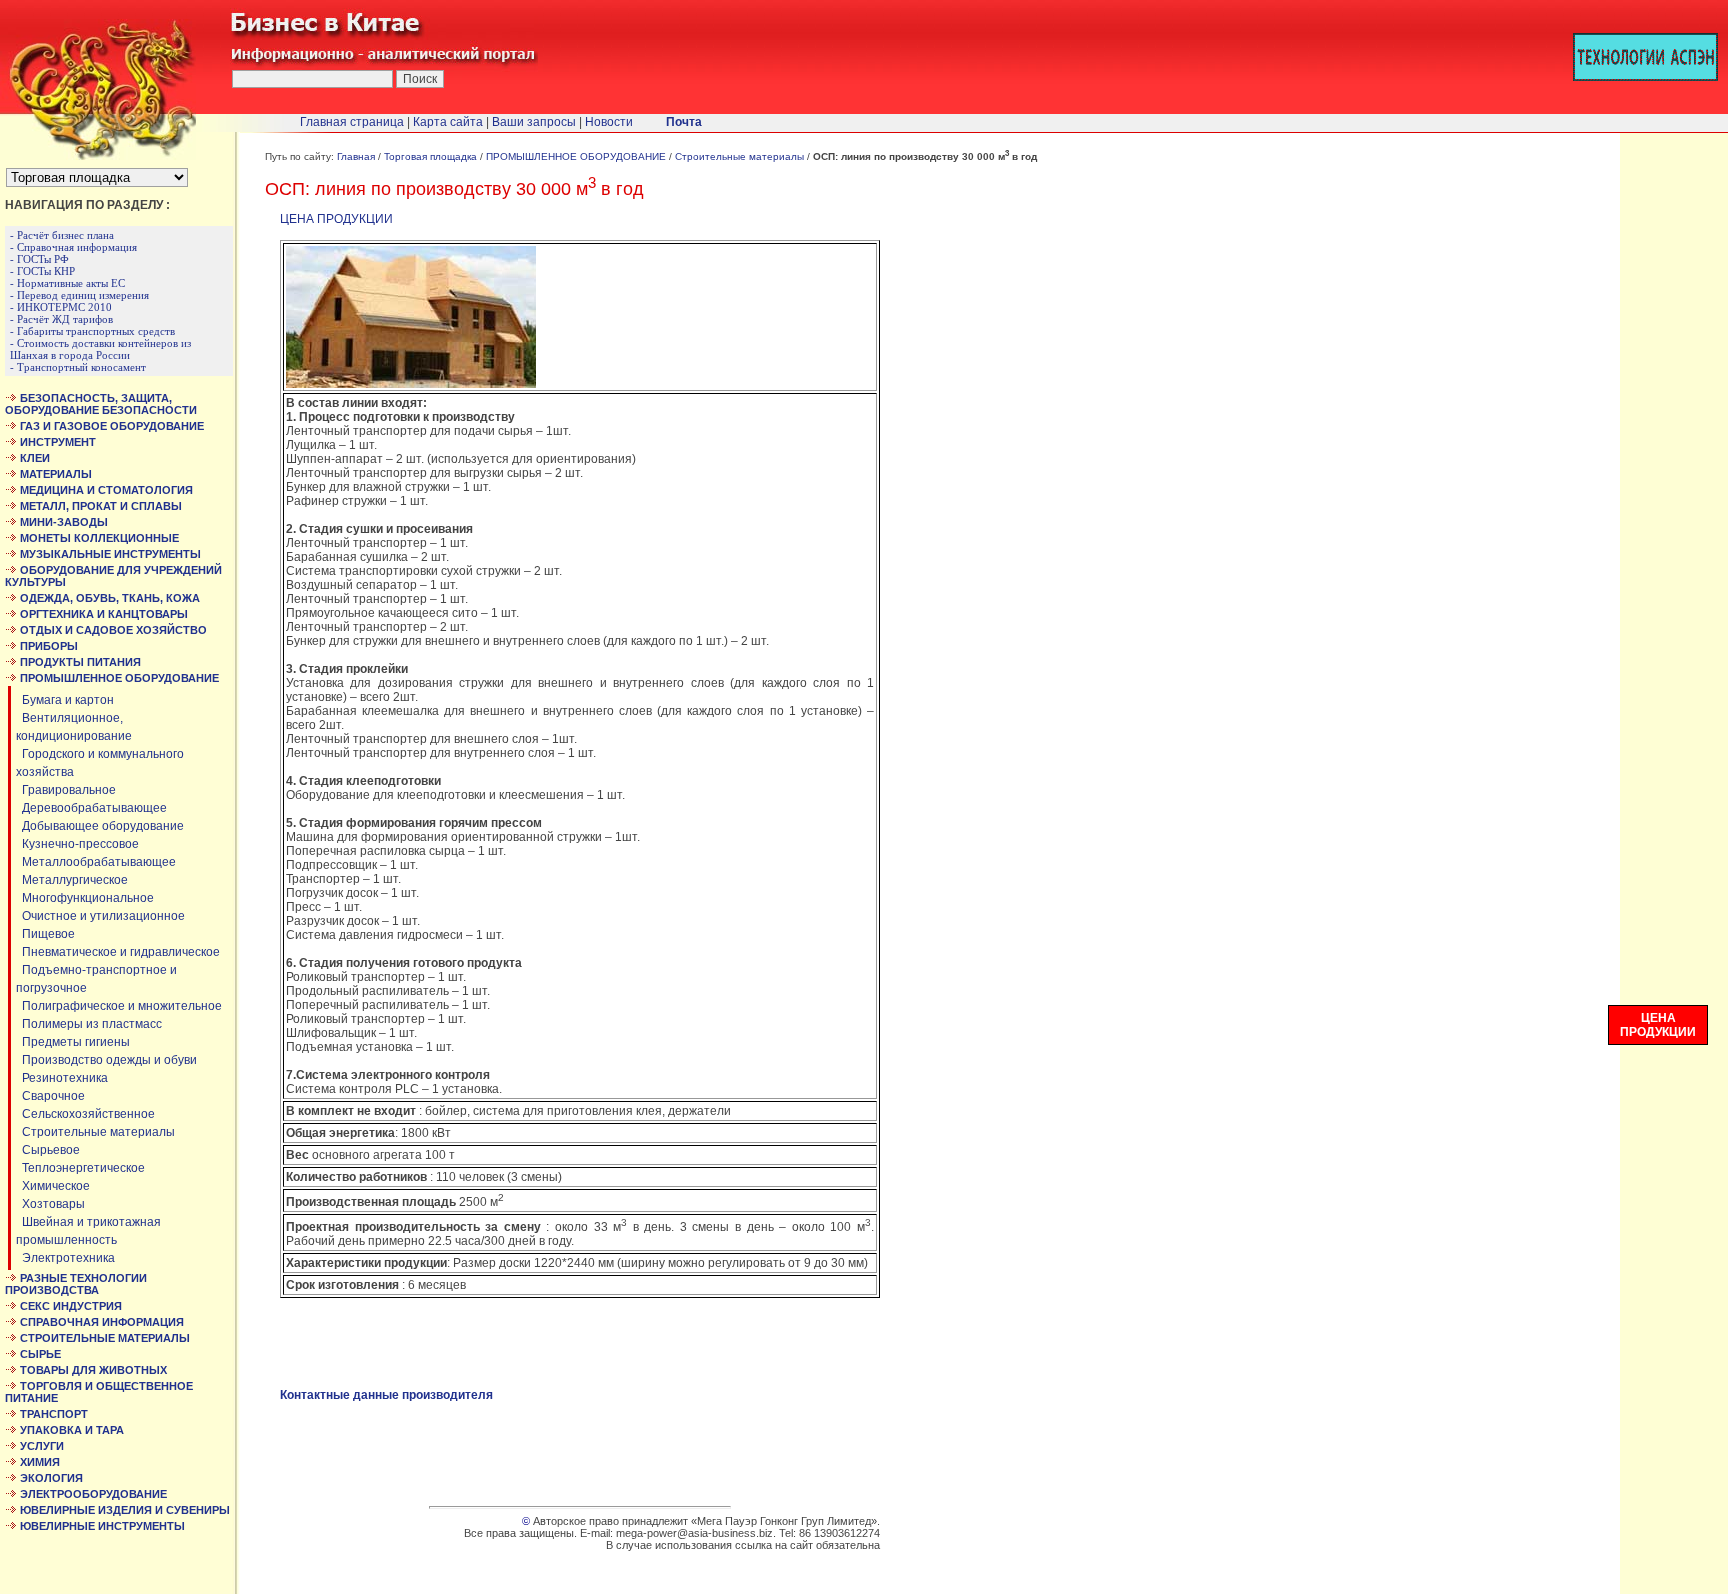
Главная (356, 156)
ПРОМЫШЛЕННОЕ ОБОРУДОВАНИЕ (576, 156)
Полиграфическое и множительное (119, 1006)
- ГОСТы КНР (42, 271)
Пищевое (45, 934)
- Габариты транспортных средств (92, 331)
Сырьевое (48, 1150)
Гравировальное (66, 790)
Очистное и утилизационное (100, 916)
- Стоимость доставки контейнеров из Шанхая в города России (100, 349)
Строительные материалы (95, 1132)
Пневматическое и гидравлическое (118, 952)
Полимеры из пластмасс (89, 1024)
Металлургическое (72, 880)
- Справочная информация (73, 247)
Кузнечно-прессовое (77, 844)
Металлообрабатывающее (96, 862)
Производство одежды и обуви (106, 1060)
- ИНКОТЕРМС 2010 (61, 307)
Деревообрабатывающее (91, 808)
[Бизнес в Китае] (98, 156)
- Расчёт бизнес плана (62, 235)
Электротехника (65, 1258)
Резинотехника (62, 1078)
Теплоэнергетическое (80, 1168)
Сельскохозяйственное (85, 1114)
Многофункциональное (85, 898)
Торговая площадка (430, 156)
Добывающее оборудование (100, 826)
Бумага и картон (65, 700)
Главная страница (352, 122)
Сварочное (50, 1096)
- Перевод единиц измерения (79, 295)
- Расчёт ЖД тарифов (61, 319)
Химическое (53, 1186)
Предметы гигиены (73, 1042)
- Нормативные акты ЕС (67, 283)
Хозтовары (50, 1204)
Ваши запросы (534, 122)
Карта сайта (448, 122)
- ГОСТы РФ (39, 259)
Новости (609, 122)
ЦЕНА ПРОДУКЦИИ (336, 219)
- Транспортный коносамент (78, 367)
